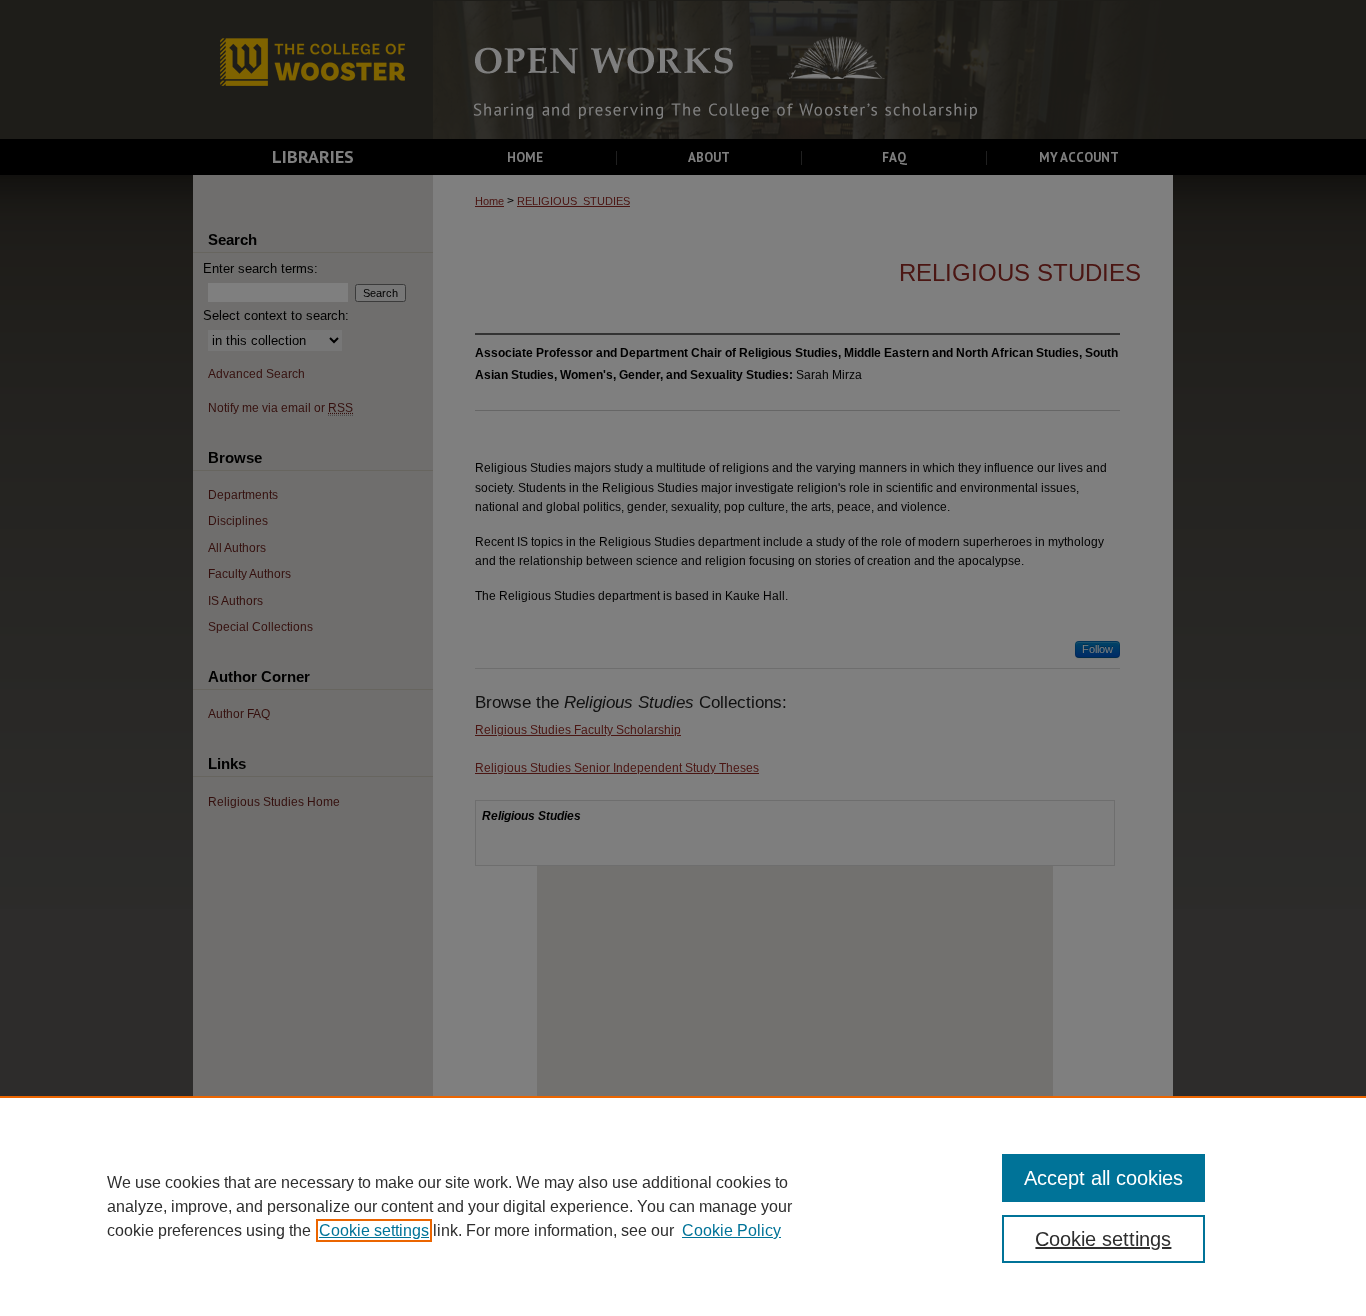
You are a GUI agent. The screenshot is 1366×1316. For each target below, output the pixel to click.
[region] (683, 1206)
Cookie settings (374, 1230)
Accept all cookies (1103, 1178)
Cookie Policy (731, 1230)
